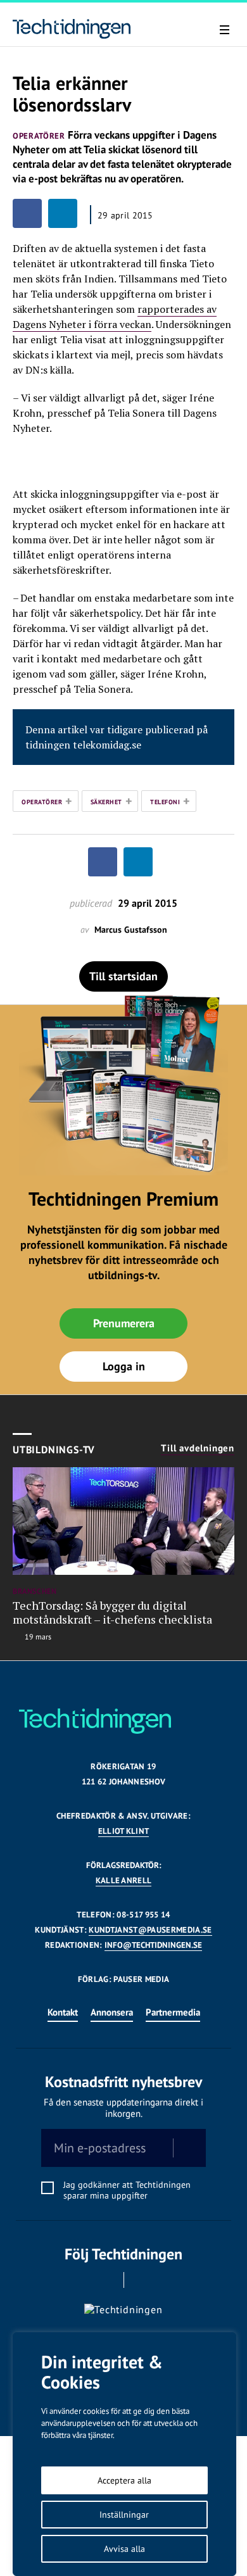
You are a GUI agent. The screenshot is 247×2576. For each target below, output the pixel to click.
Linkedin (142, 2280)
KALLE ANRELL (124, 1880)
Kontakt (63, 2012)
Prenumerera (124, 1323)
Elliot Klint (124, 1831)
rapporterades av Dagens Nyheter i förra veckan (115, 317)
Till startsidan (123, 976)
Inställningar (124, 2515)
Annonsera (112, 2012)
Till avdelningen (198, 1448)
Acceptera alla (124, 2480)
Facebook (106, 2280)
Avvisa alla (124, 2549)
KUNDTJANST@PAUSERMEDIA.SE (150, 1930)
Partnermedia (173, 2012)
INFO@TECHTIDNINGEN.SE (153, 1945)
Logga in (124, 1366)
